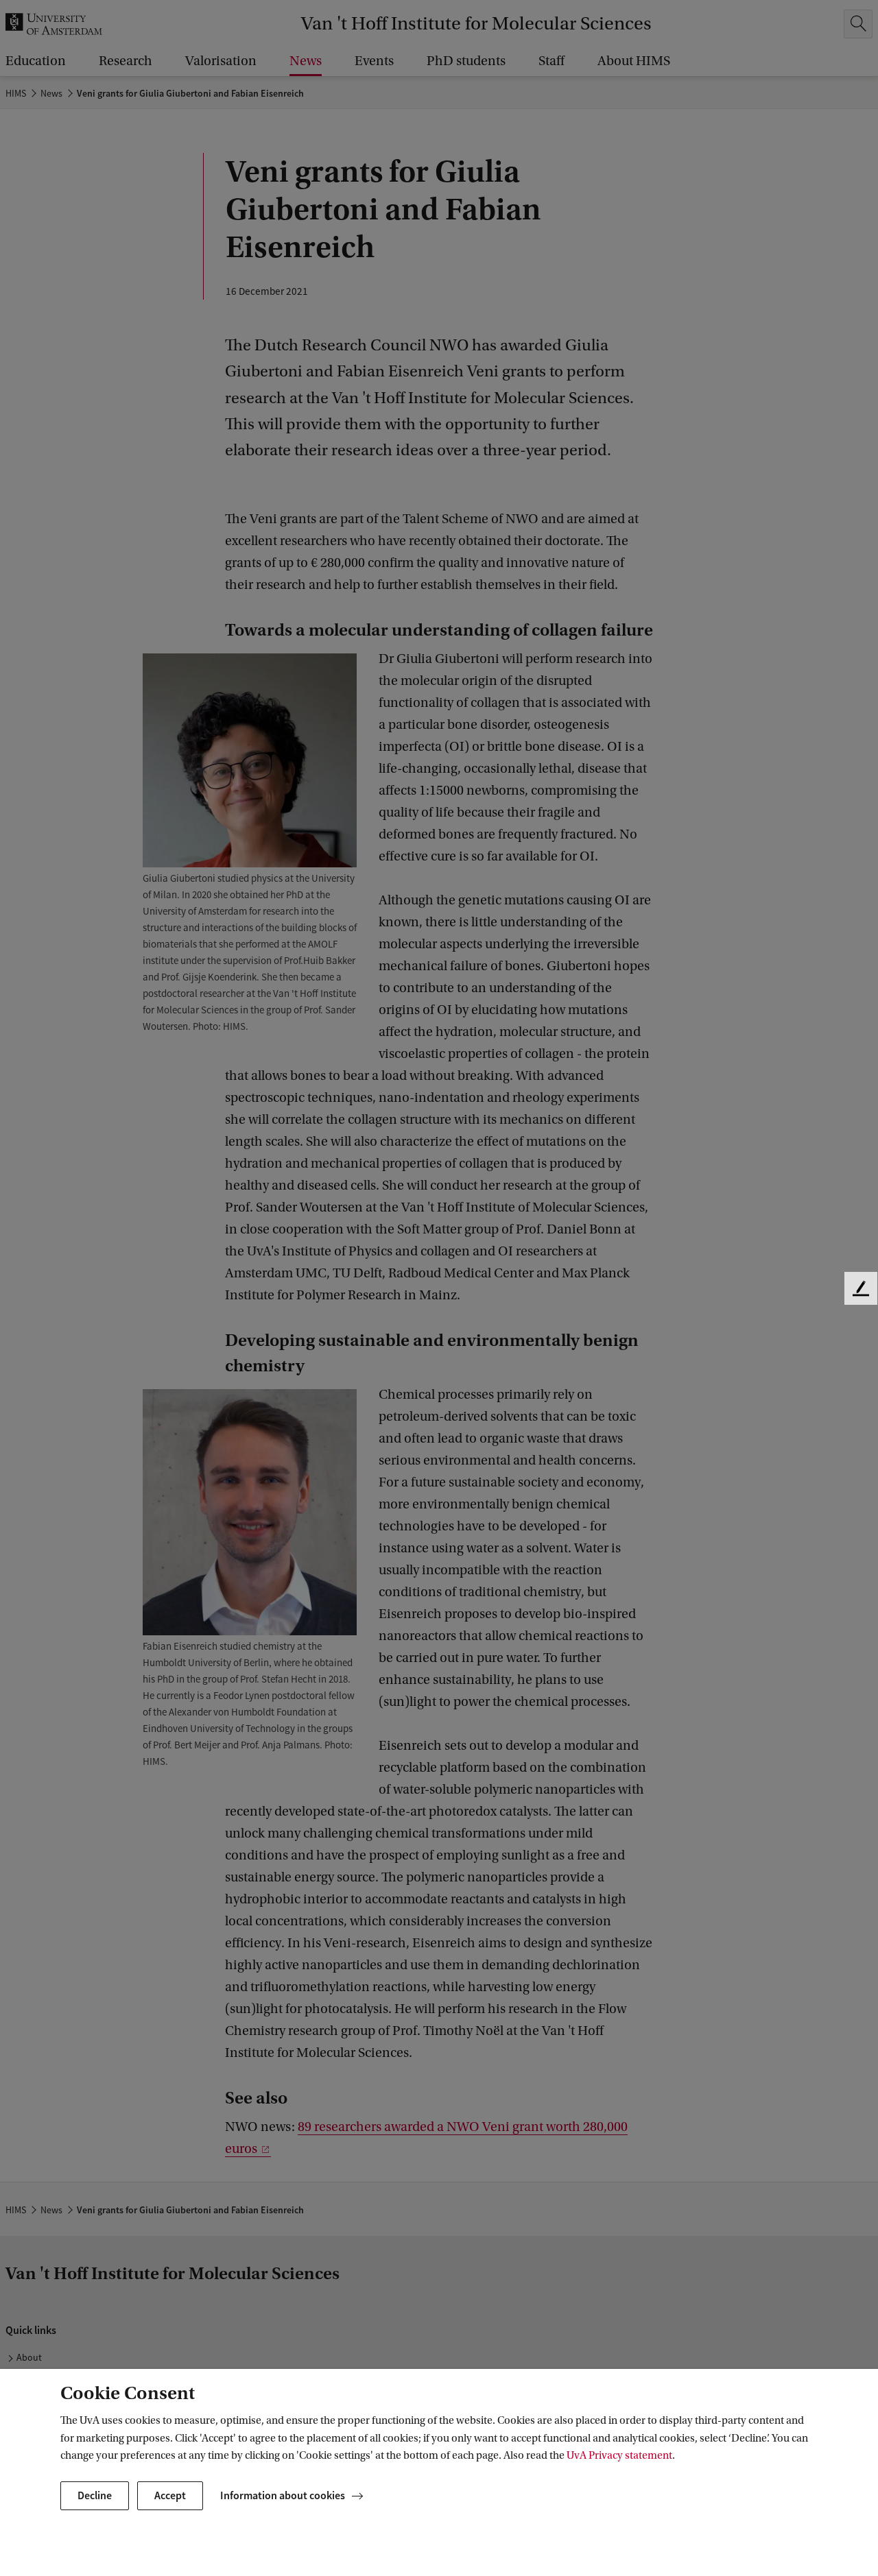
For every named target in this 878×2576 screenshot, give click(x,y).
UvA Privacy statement (619, 2455)
